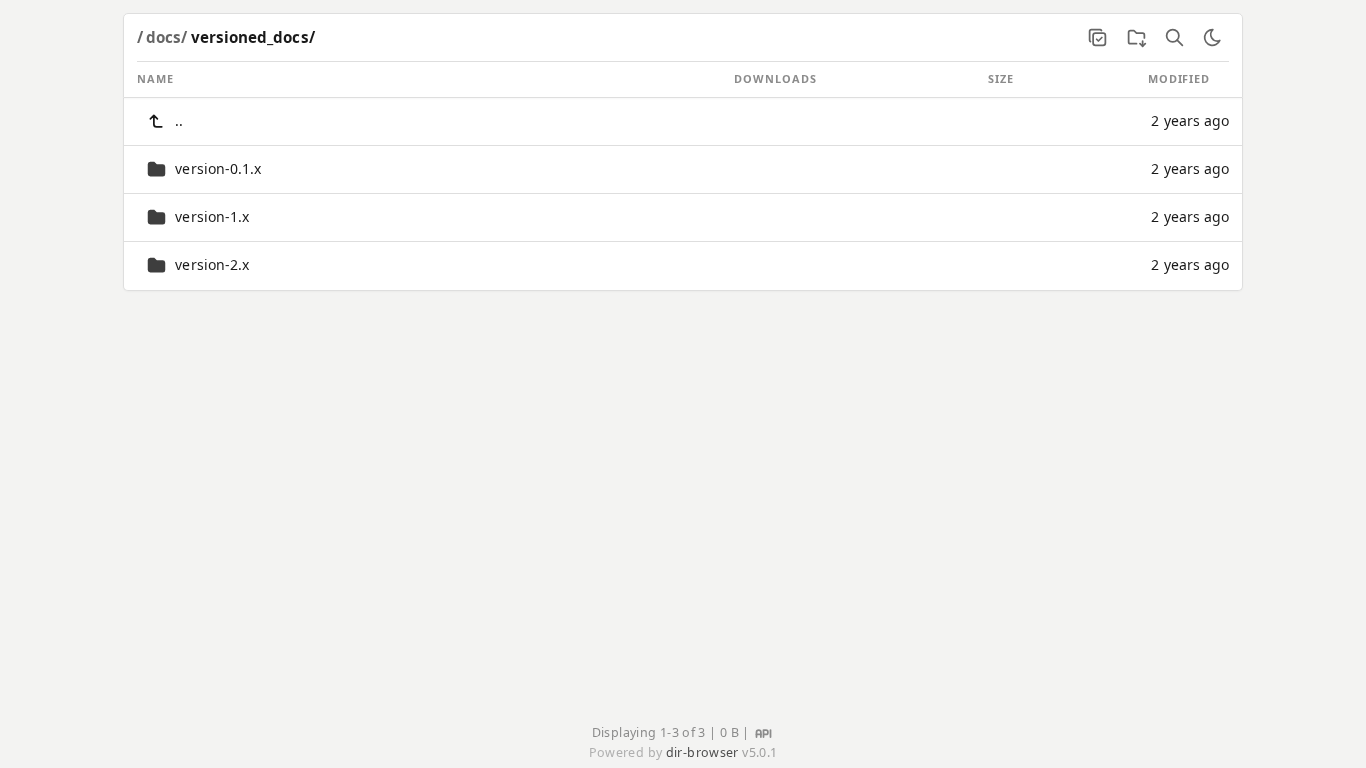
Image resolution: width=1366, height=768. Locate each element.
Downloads (775, 78)
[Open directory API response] (763, 731)
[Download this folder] (1136, 37)
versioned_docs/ (253, 37)
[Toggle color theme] (1212, 37)
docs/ (166, 37)
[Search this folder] (1174, 37)
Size (1001, 78)
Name (155, 78)
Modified (1179, 78)
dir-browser (702, 752)
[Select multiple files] (1098, 37)
